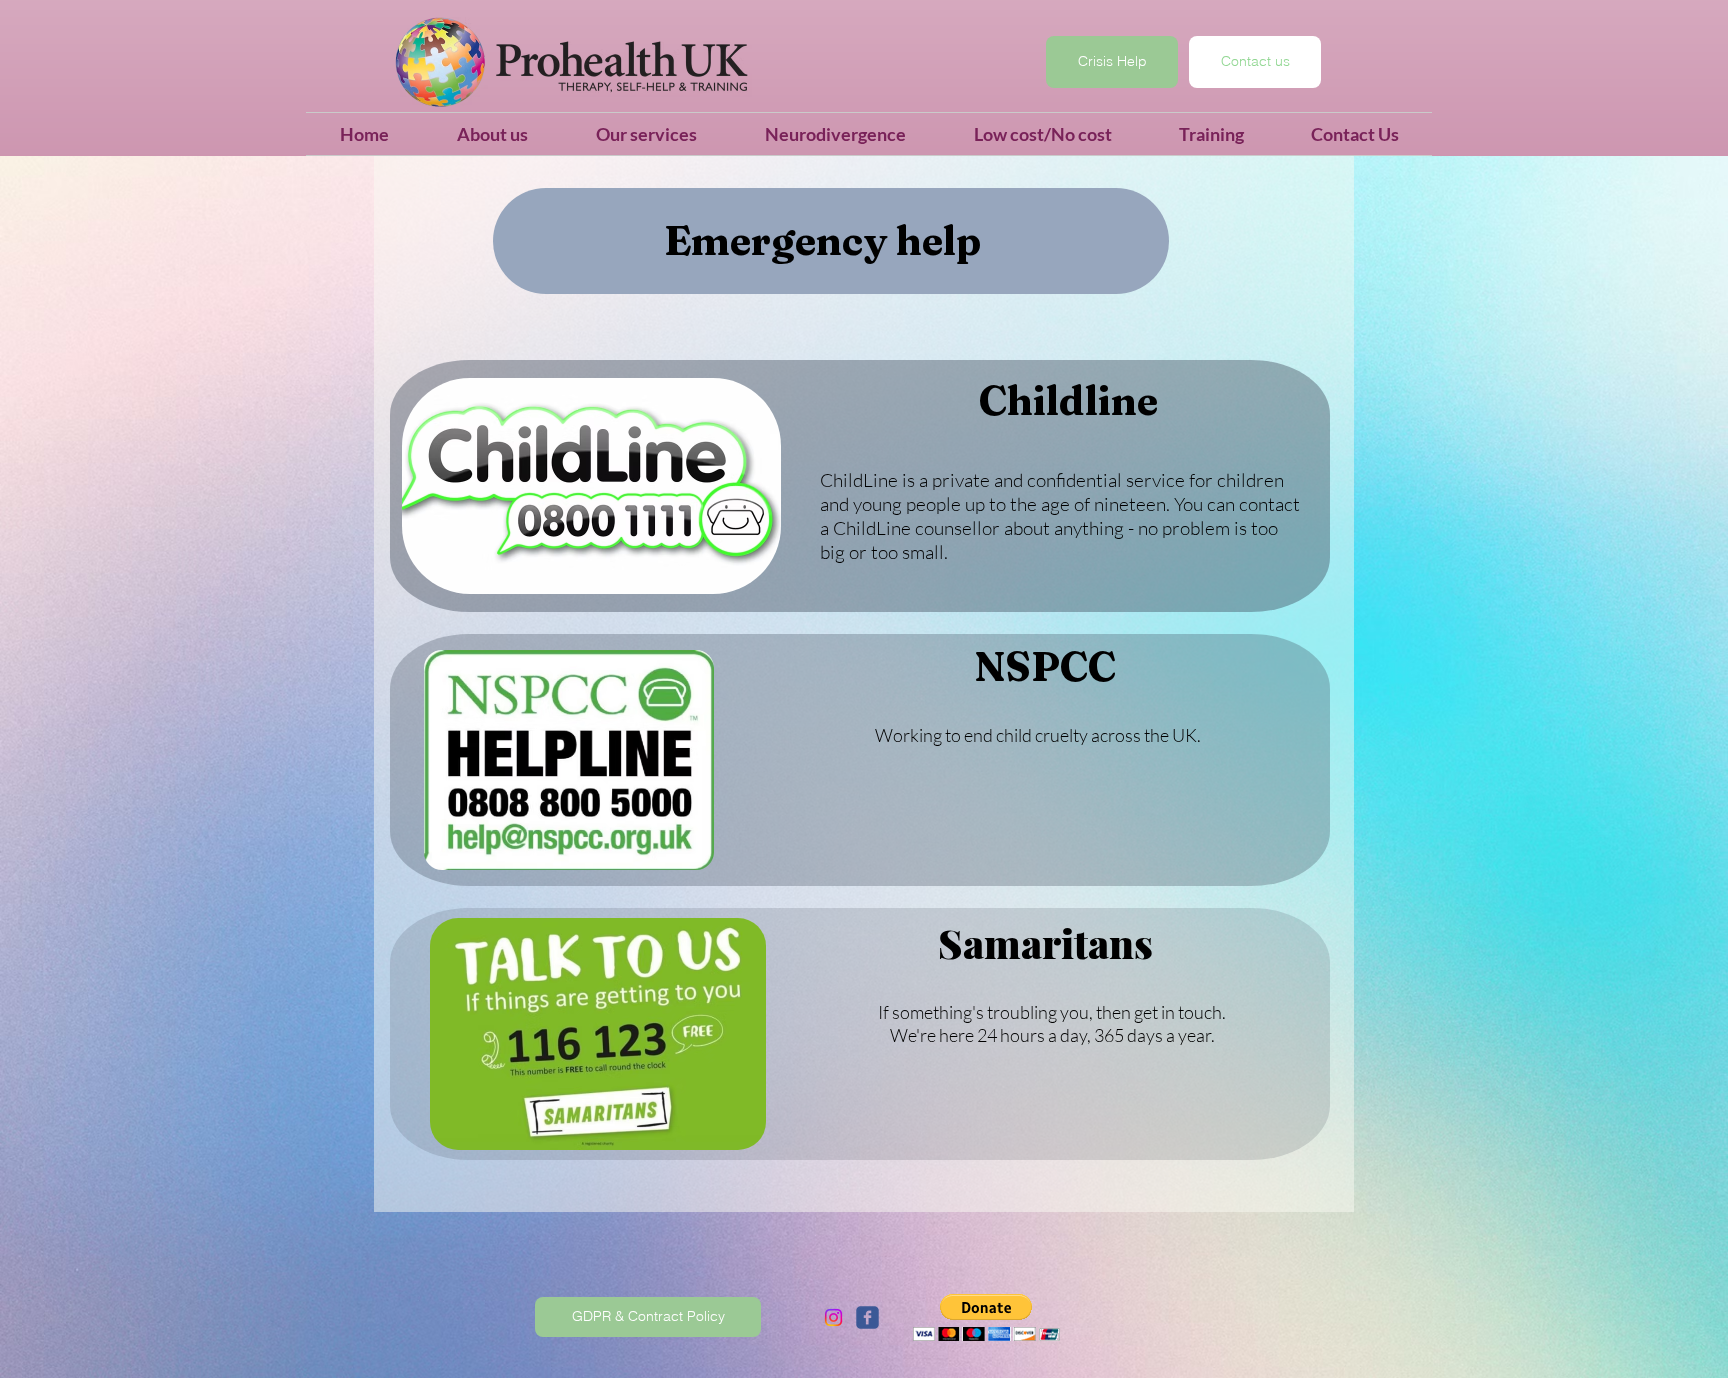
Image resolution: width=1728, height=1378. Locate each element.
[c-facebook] (867, 1317)
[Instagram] (833, 1317)
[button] (986, 1317)
